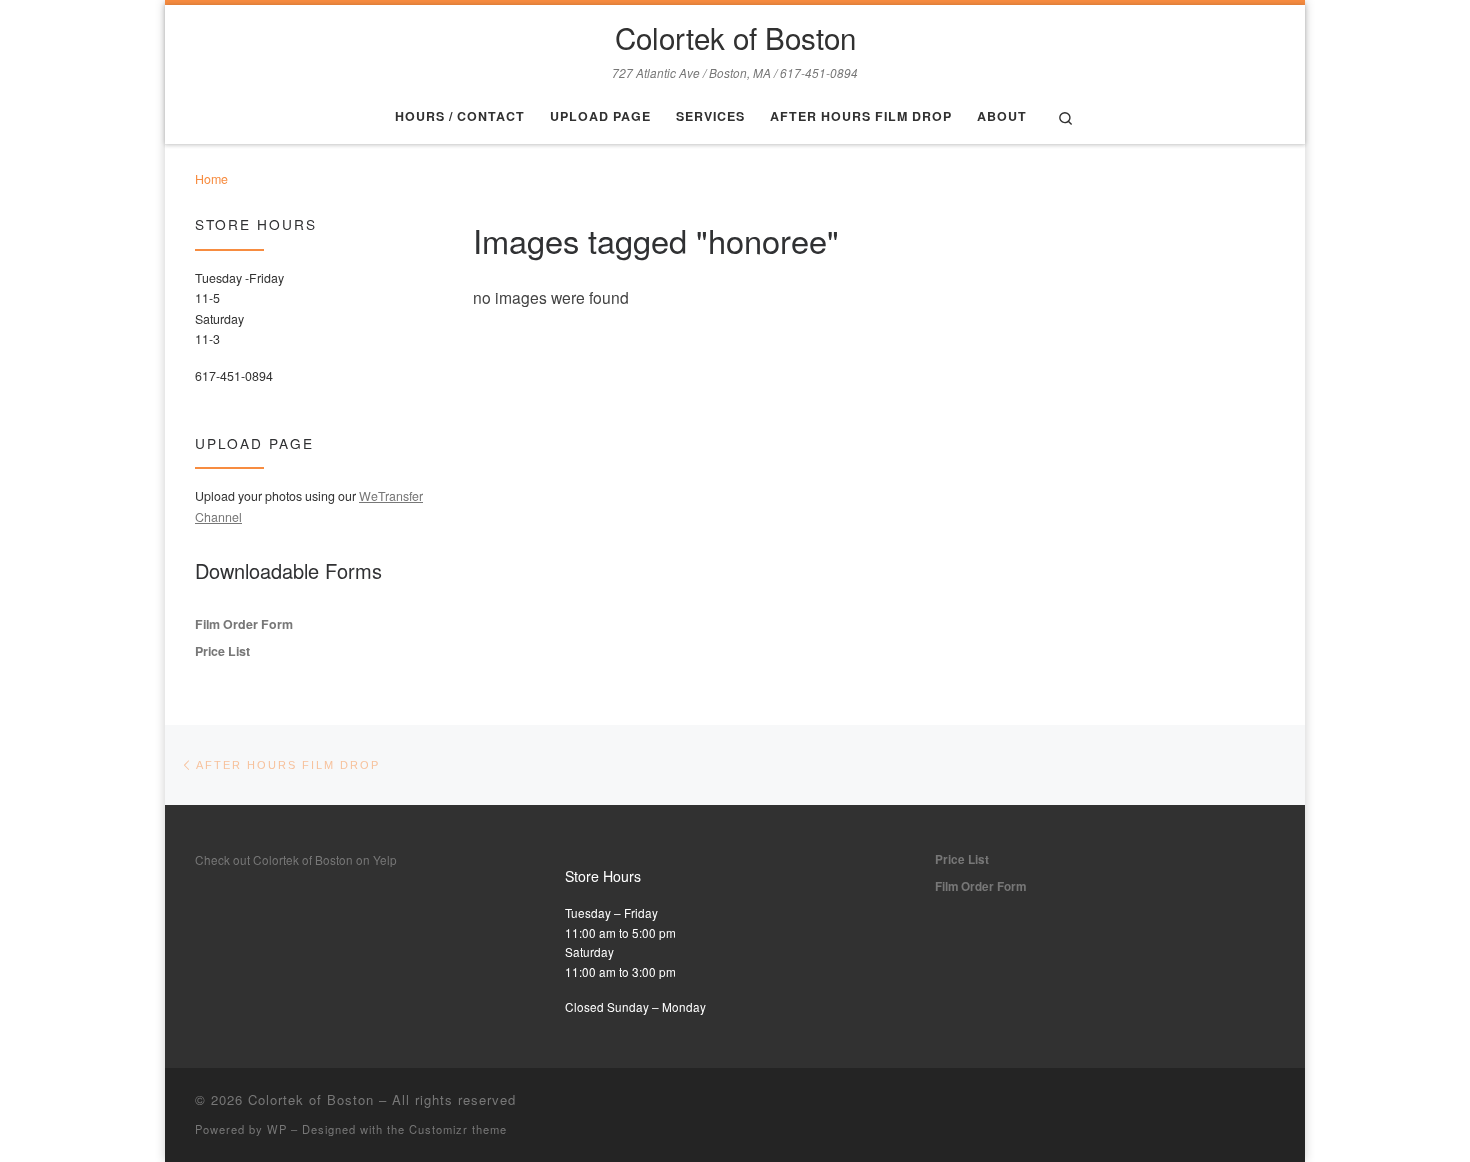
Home (211, 179)
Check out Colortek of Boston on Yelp (296, 859)
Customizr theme (458, 1129)
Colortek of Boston (311, 1099)
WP (277, 1129)
